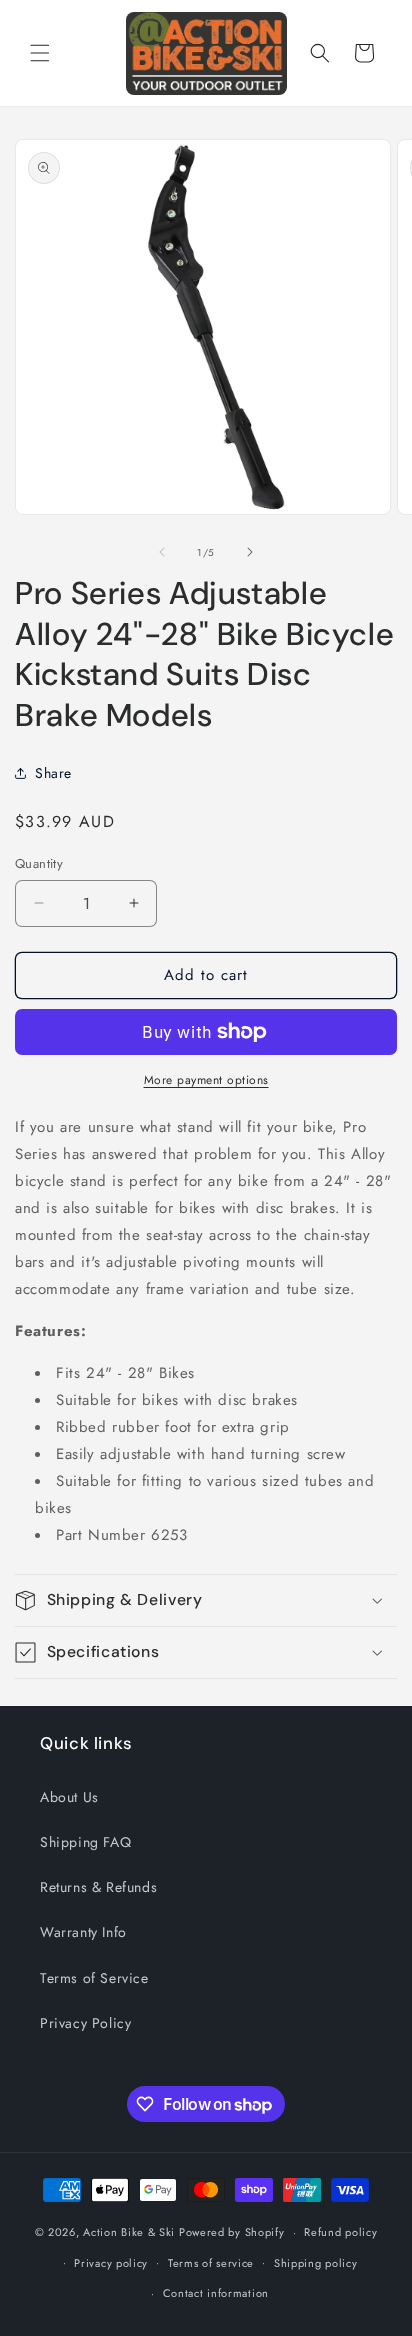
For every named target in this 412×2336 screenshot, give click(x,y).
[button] (40, 53)
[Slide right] (250, 552)
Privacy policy (111, 2263)
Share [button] (53, 773)
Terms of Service (94, 1978)
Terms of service (211, 2263)
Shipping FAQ (85, 1842)
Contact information (216, 2293)
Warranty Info (83, 1932)
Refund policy (340, 2232)
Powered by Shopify (232, 2232)
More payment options (206, 1080)
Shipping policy (316, 2263)
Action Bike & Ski (129, 2232)
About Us (69, 1797)
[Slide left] (162, 552)
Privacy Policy (85, 2023)
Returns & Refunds (98, 1887)
